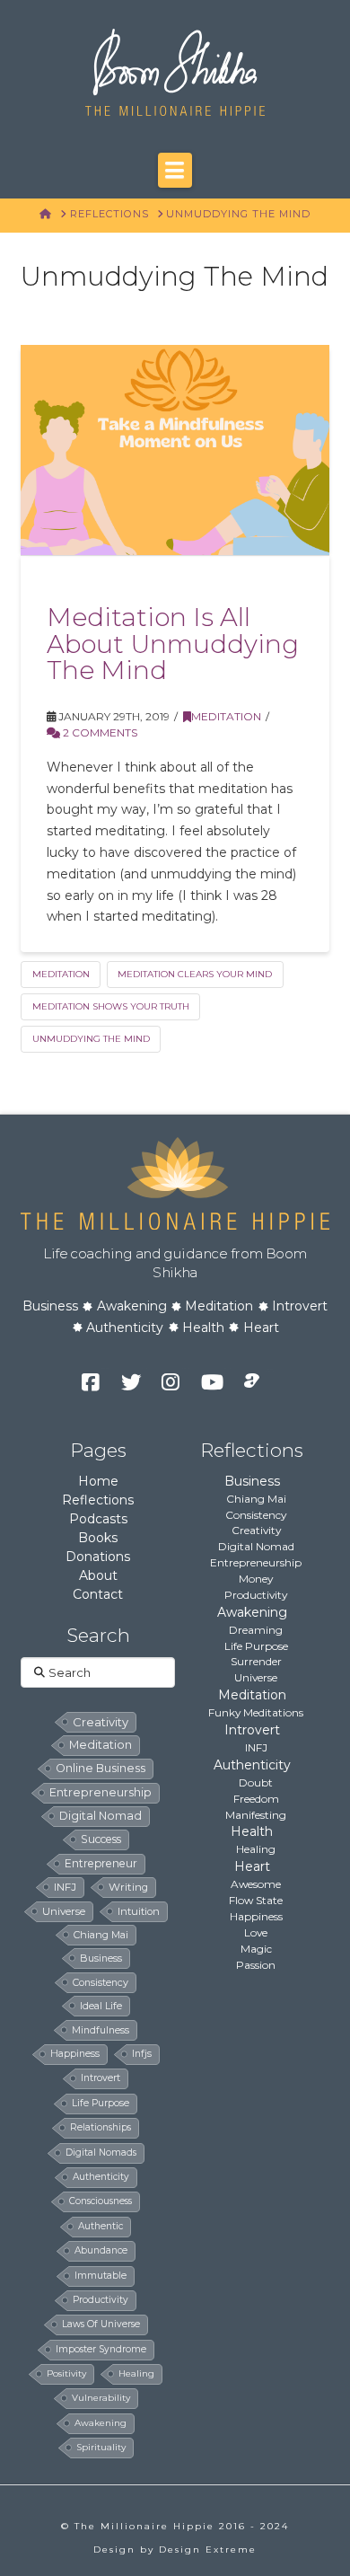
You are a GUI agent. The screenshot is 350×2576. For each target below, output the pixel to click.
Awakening (132, 1306)
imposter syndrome (101, 2349)
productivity (101, 2300)
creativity (101, 1722)
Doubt (256, 1782)
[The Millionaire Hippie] (175, 1182)
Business (50, 1306)
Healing (256, 1849)
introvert (101, 2078)
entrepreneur (101, 1863)
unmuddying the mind (91, 1039)
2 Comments (99, 732)
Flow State (256, 1900)
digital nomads (101, 2153)
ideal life (101, 2006)
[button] (175, 170)
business (101, 1958)
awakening (101, 2423)
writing (128, 1887)
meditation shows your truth (111, 1006)
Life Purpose (256, 1646)
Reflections (98, 1500)
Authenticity (125, 1328)
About (98, 1575)
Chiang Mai (256, 1499)
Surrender (256, 1661)
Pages (98, 1450)
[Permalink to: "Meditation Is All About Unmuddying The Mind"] (175, 450)
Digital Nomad (256, 1546)
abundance (101, 2250)
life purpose (101, 2103)
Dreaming (256, 1630)
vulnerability (101, 2398)
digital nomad (101, 1816)
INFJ (65, 1887)
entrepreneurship (101, 1792)
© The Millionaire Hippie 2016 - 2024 (175, 2526)
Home (98, 1481)
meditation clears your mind (195, 974)
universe (64, 1911)
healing (136, 2373)
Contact (98, 1594)
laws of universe (101, 2324)
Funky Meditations (256, 1712)
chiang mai (101, 1935)
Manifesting (256, 1815)
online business (101, 1768)
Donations (98, 1557)
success (101, 1839)
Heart (261, 1328)
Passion (256, 1965)
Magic (256, 1949)
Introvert (300, 1306)
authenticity (101, 2177)
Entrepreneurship (256, 1562)
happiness (75, 2054)
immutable (101, 2276)
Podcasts (98, 1519)
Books (98, 1538)
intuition (139, 1911)
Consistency (256, 1515)
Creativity (256, 1530)
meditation (61, 974)
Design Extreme (208, 2550)
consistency (101, 1982)
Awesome (256, 1884)
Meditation (226, 716)
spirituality (101, 2447)
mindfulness (101, 2030)
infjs (142, 2054)
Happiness (256, 1916)
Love (256, 1932)
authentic (101, 2226)
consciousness (101, 2201)
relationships (101, 2127)
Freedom (256, 1799)
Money (256, 1579)
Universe (256, 1677)
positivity (66, 2373)
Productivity (256, 1595)
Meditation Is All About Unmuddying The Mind (173, 644)
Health (203, 1328)
